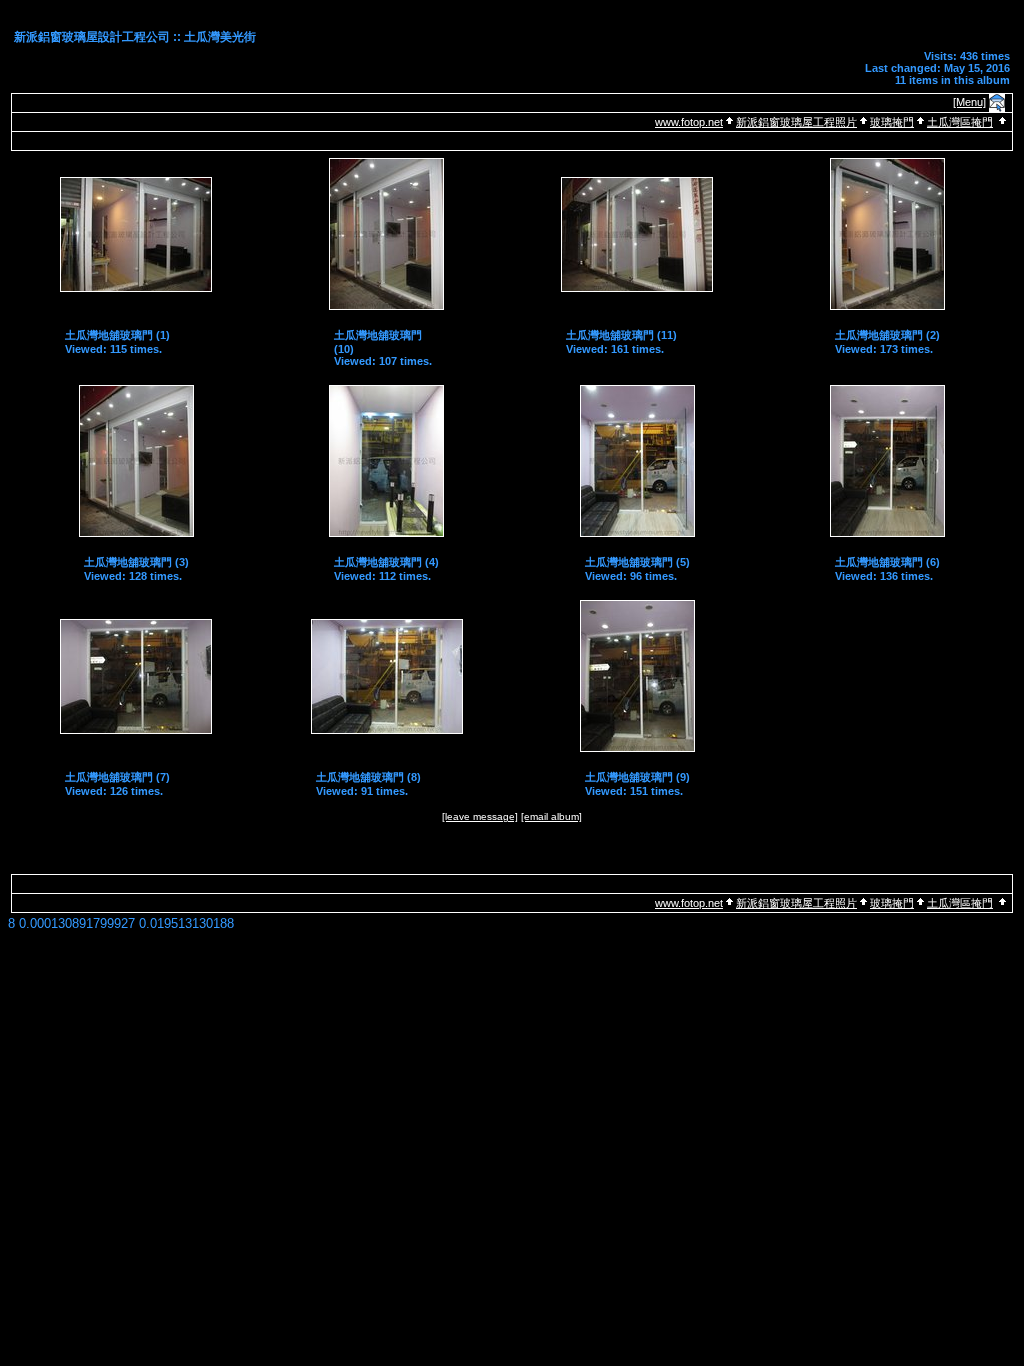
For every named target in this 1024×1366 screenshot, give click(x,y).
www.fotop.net (689, 122)
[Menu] (969, 102)
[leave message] (480, 816)
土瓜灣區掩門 (960, 122)
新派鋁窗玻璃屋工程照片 (796, 122)
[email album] (551, 816)
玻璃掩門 (892, 122)
